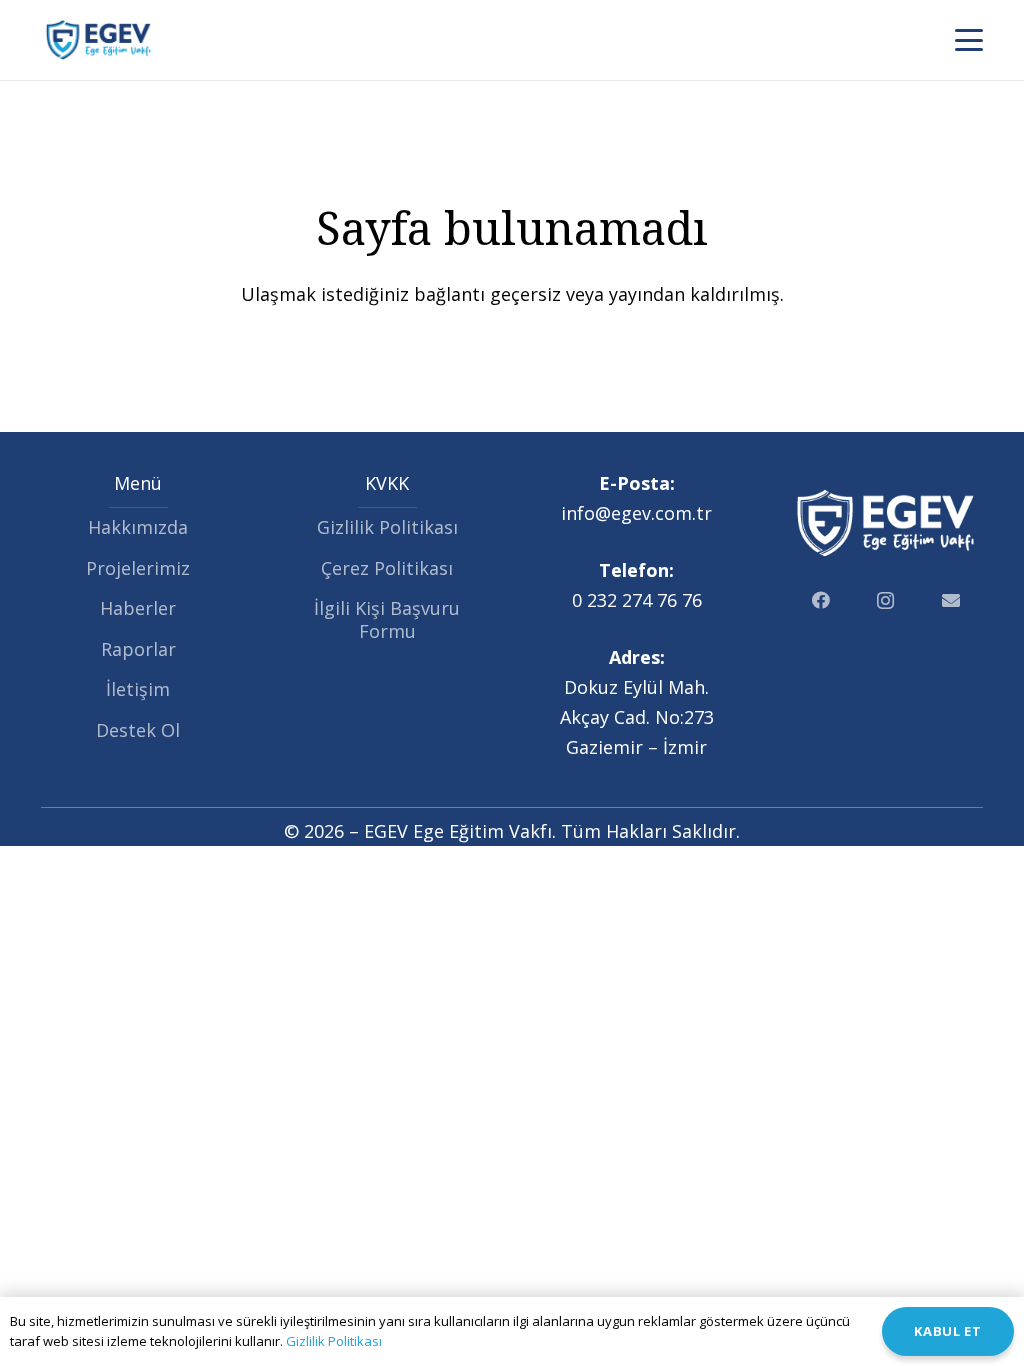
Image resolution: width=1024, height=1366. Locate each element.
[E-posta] (950, 600)
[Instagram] (885, 600)
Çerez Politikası (387, 568)
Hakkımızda (138, 527)
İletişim (138, 689)
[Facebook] (820, 600)
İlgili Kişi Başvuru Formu (387, 619)
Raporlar (138, 649)
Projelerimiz (138, 568)
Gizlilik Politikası (387, 527)
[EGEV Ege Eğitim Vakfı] (98, 40)
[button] (969, 40)
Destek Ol (138, 730)
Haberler (138, 608)
